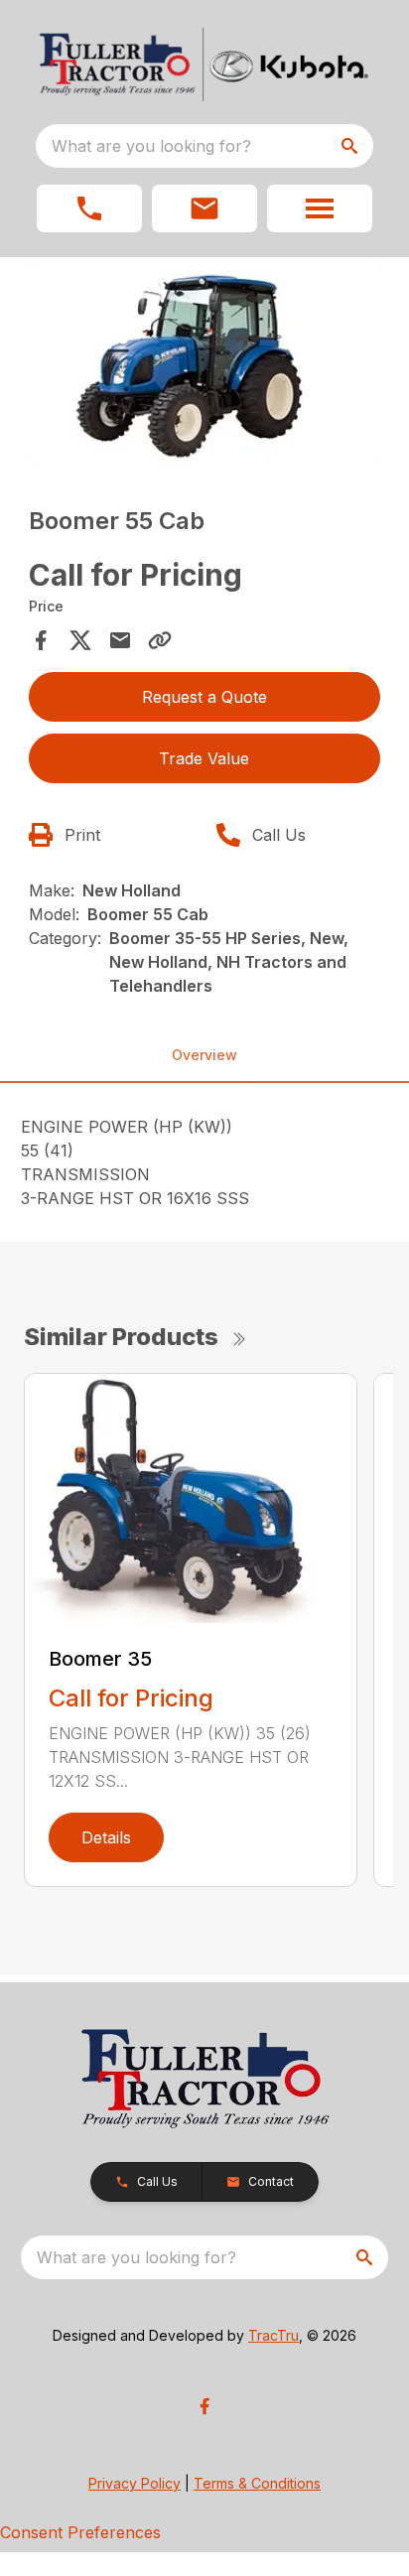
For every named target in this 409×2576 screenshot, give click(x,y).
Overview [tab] (204, 1055)
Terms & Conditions (257, 2483)
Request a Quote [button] (204, 697)
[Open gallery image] (205, 364)
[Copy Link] (160, 640)
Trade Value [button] (204, 758)
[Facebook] (204, 2406)
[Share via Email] (120, 640)
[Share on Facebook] (41, 640)
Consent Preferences (80, 2532)
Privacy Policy (135, 2483)
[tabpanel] (205, 367)
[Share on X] (80, 640)
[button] (89, 208)
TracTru (273, 2335)
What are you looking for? (151, 146)
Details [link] (106, 1837)
